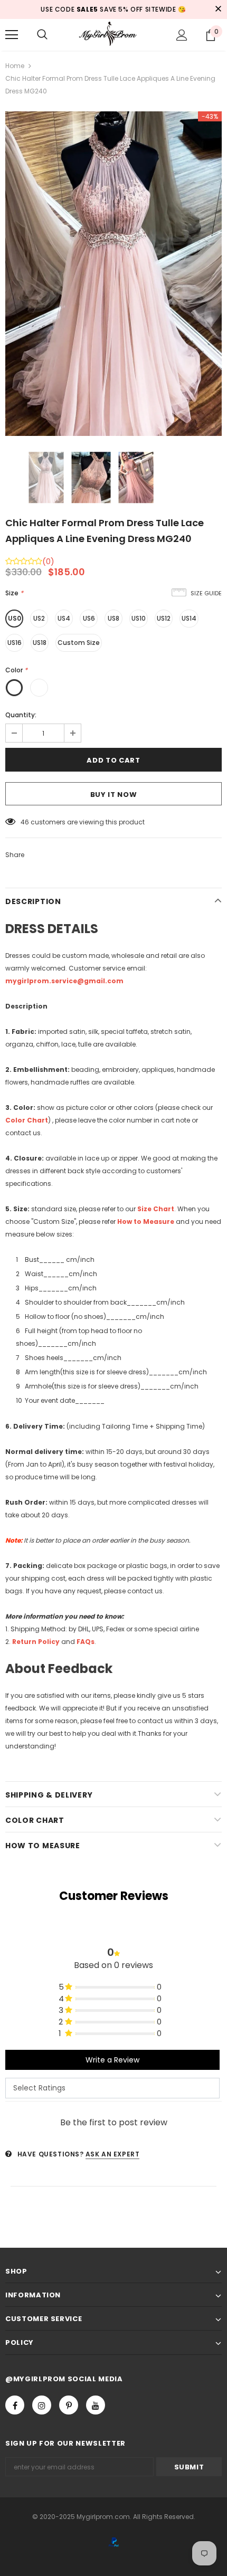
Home (15, 66)
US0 (15, 618)
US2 (39, 618)
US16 (15, 643)
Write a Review (112, 2060)
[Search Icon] (42, 35)
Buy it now (114, 795)
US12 (164, 618)
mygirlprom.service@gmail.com (64, 981)
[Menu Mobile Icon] (12, 35)
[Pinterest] (69, 2405)
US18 (40, 643)
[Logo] (113, 34)
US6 (89, 618)
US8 (113, 618)
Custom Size (79, 643)
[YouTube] (96, 2405)
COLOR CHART (35, 1820)
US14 (189, 618)
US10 (139, 618)
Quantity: (21, 715)
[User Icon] (182, 35)
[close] (218, 9)
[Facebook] (15, 2405)
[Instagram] (42, 2405)
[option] (113, 274)
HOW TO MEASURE (43, 1846)
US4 (64, 618)
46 (25, 822)
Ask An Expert (113, 2154)
